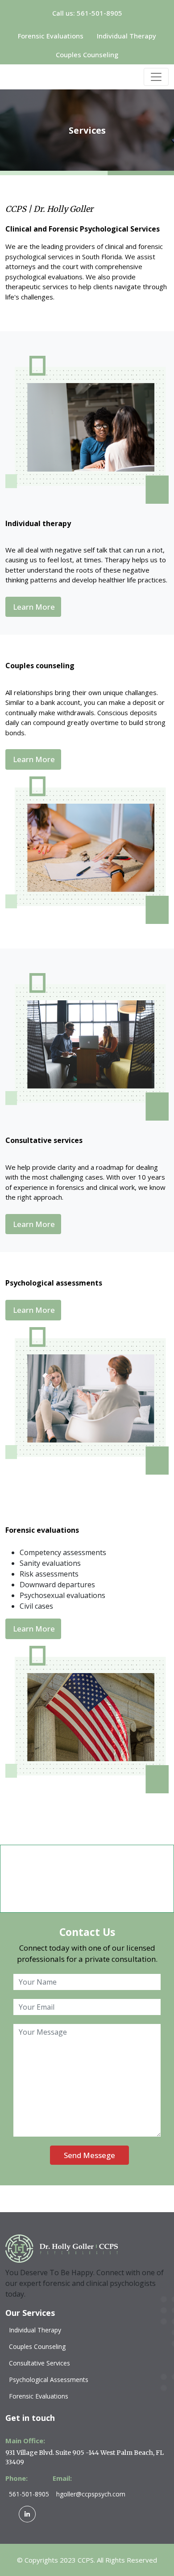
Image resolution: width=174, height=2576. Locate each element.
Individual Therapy (126, 36)
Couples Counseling (87, 55)
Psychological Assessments (49, 2380)
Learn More (34, 607)
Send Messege (89, 2155)
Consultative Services (39, 2363)
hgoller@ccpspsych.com (91, 2494)
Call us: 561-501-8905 (87, 13)
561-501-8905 (29, 2494)
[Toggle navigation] (156, 77)
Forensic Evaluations (51, 36)
